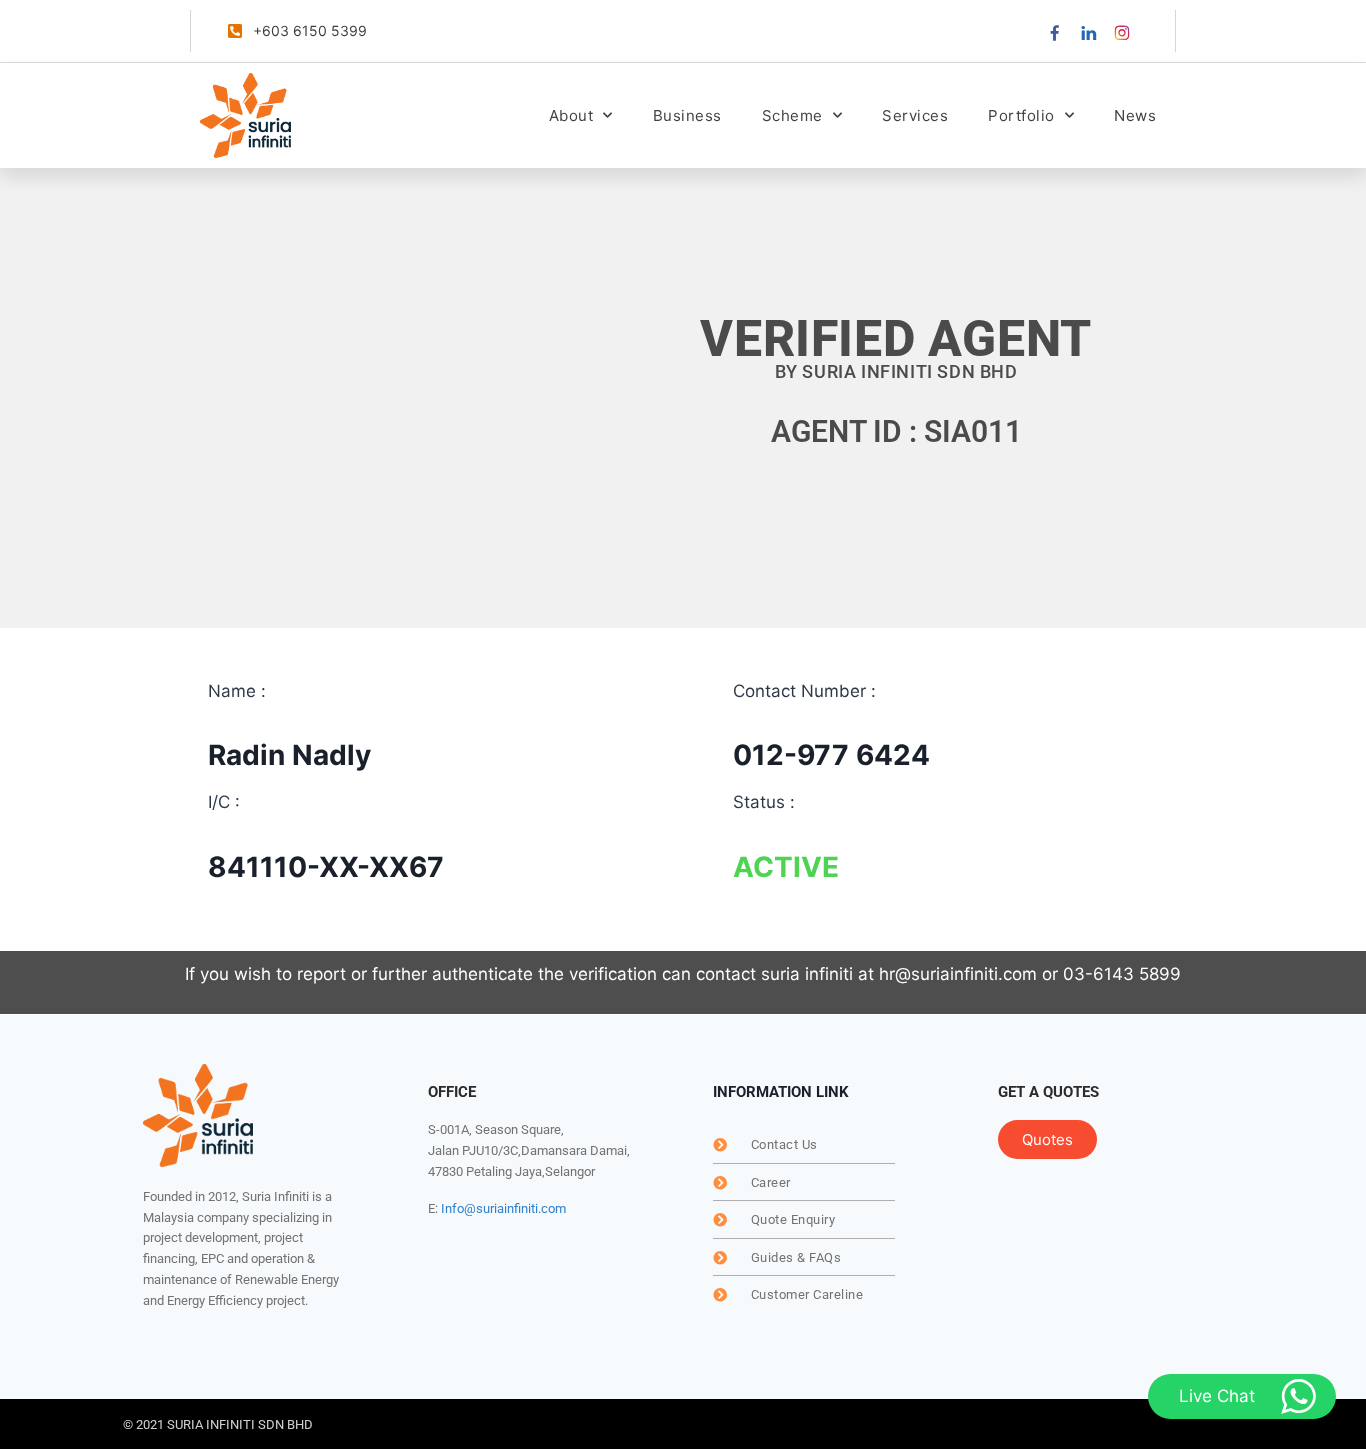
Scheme (792, 115)
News (1135, 115)
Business (687, 115)
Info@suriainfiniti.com (503, 1208)
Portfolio (1021, 115)
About (571, 115)
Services (915, 115)
